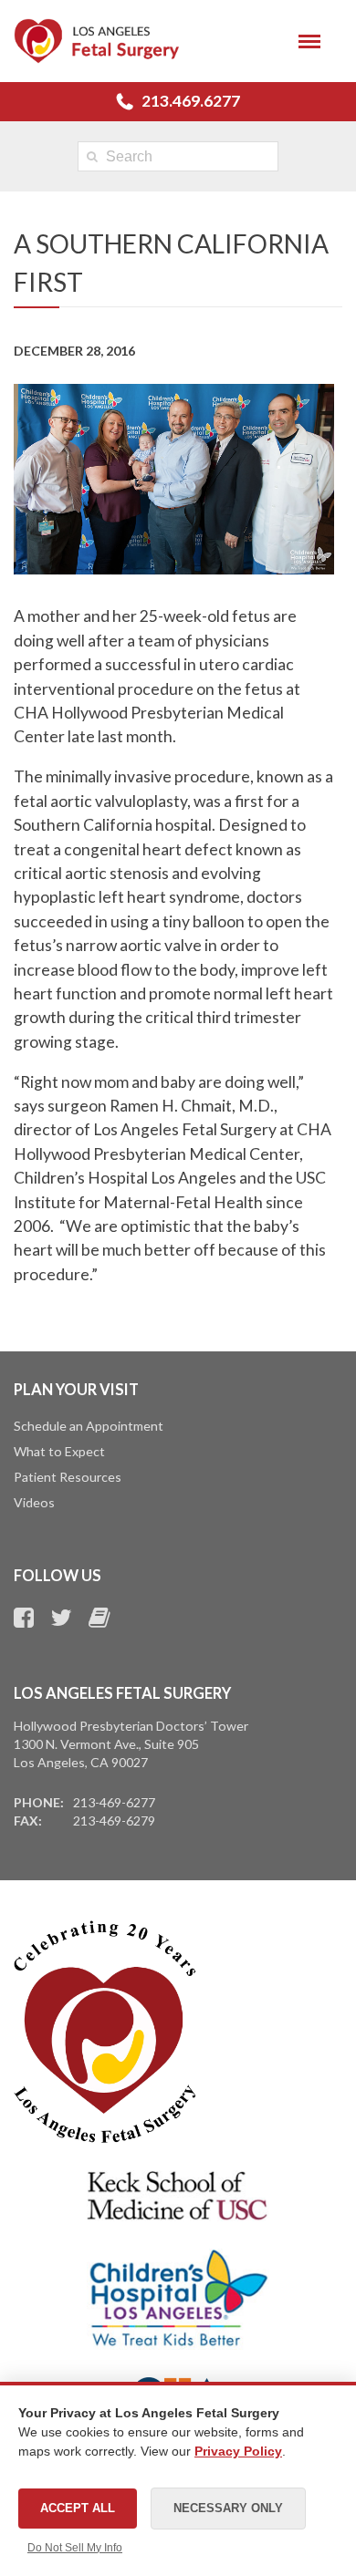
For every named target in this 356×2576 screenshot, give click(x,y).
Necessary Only (228, 2508)
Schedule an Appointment (89, 1426)
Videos (34, 1502)
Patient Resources (68, 1477)
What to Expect (59, 1451)
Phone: (39, 1802)
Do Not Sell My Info (75, 2548)
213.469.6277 (191, 101)
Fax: (28, 1821)
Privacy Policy (238, 2451)
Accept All (78, 2508)
